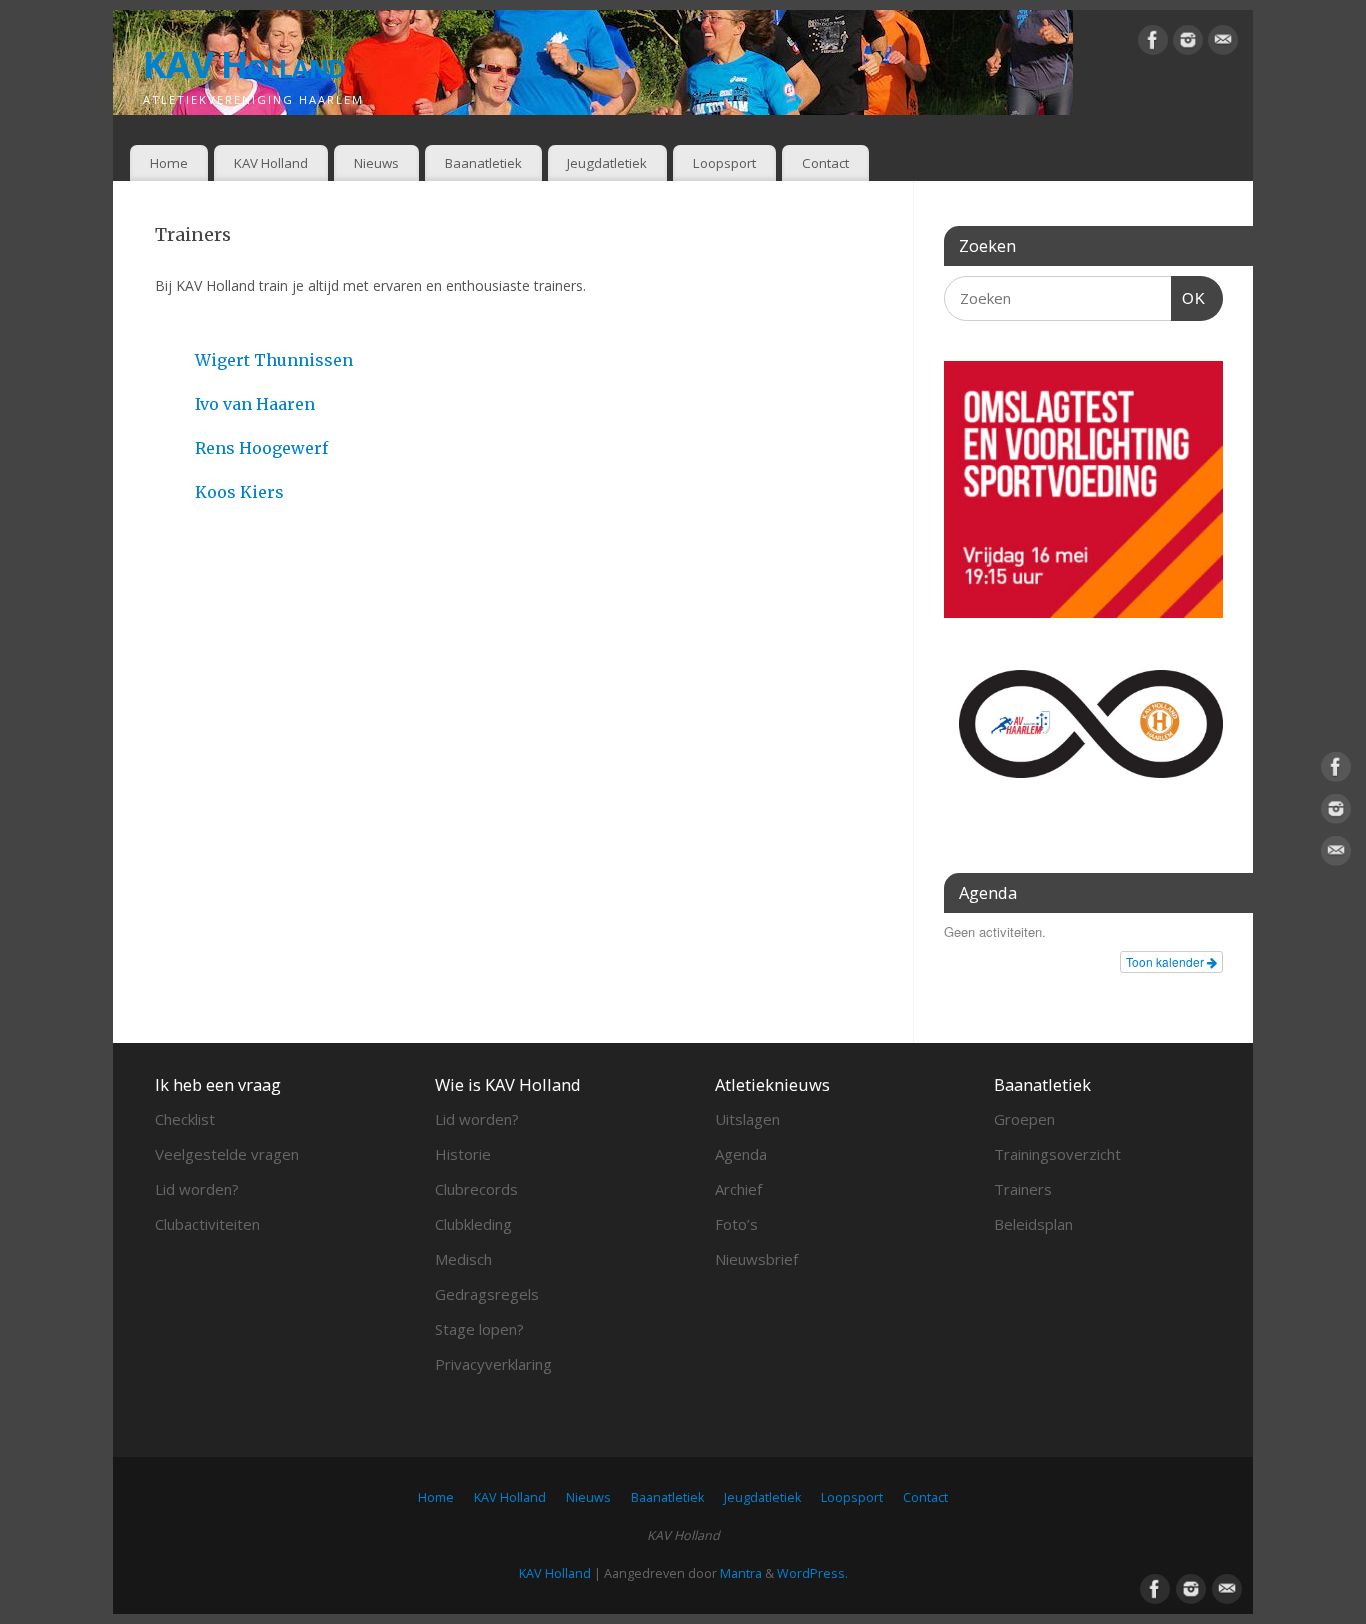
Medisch (463, 1259)
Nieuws (376, 163)
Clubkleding (473, 1224)
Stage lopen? (479, 1329)
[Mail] (1223, 43)
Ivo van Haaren (255, 404)
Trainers (1023, 1189)
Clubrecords (476, 1189)
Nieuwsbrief (756, 1259)
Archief (738, 1189)
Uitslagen (747, 1119)
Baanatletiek (483, 163)
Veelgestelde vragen (227, 1154)
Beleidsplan (1033, 1224)
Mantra (741, 1573)
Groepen (1024, 1119)
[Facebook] (1153, 43)
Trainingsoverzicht (1057, 1154)
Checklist (185, 1119)
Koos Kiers (239, 492)
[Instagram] (1188, 43)
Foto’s (736, 1224)
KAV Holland (244, 64)
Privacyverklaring (493, 1364)
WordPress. (812, 1573)
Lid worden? (197, 1189)
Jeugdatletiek (607, 163)
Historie (463, 1154)
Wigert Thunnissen (274, 360)
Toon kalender (1166, 961)
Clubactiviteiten (207, 1224)
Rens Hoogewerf (261, 448)
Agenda (741, 1154)
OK (1189, 298)
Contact (825, 163)
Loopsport (724, 163)
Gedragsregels (487, 1294)
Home (169, 163)
